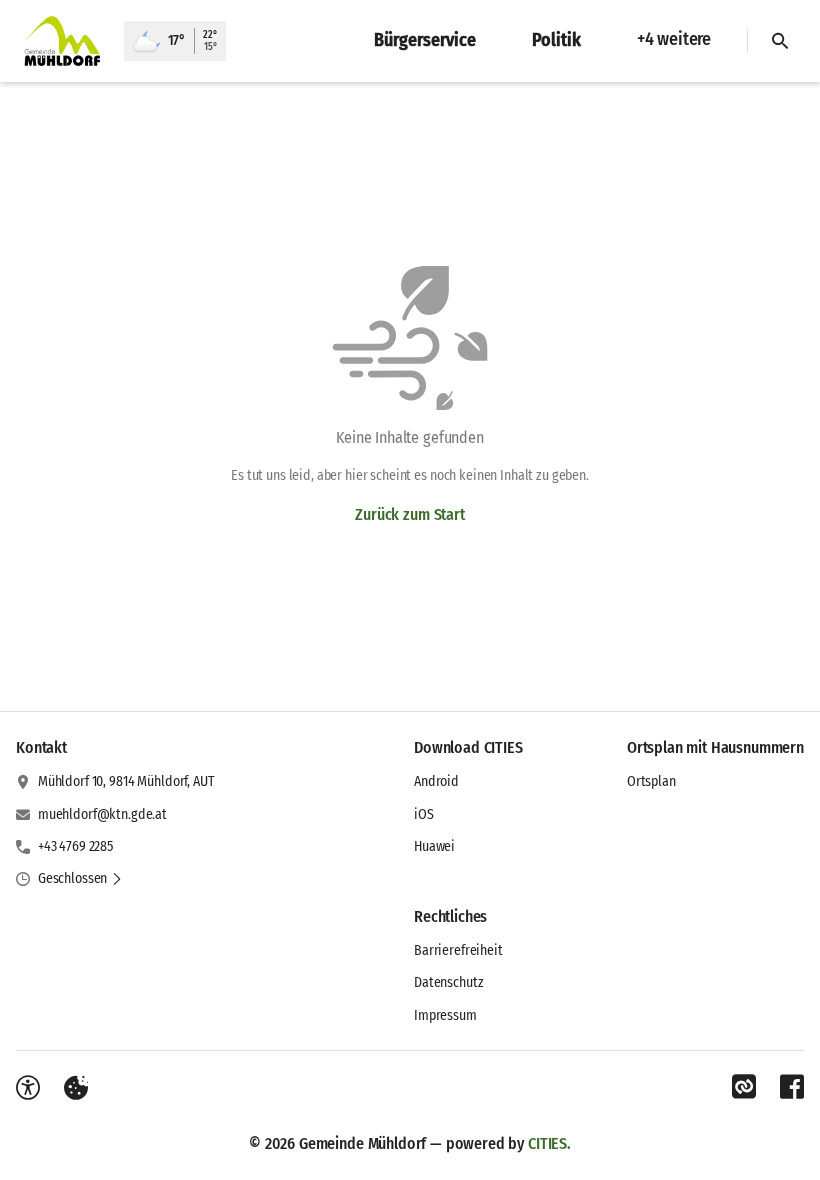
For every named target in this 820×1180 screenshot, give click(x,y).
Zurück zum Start (409, 514)
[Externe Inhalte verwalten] (76, 1088)
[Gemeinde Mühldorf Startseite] (62, 41)
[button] (80, 879)
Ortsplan (651, 781)
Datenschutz (448, 982)
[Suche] (780, 41)
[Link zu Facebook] (792, 1087)
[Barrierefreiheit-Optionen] (28, 1088)
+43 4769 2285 (75, 846)
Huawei (434, 846)
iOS (424, 814)
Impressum (445, 1015)
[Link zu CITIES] (744, 1087)
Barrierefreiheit (458, 950)
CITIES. (549, 1143)
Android (436, 781)
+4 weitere (674, 39)
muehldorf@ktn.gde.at (102, 814)
